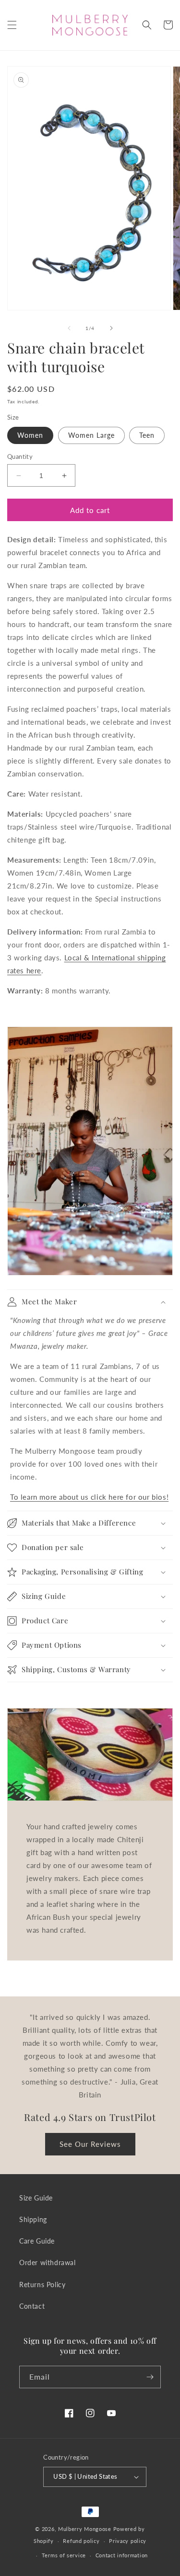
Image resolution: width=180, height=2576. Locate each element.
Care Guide (37, 2241)
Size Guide (36, 2198)
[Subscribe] (150, 2377)
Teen (147, 435)
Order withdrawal (48, 2263)
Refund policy (81, 2541)
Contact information (122, 2555)
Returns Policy (42, 2285)
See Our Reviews (90, 2144)
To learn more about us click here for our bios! (89, 1497)
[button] (12, 25)
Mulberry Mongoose (85, 2529)
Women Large (91, 435)
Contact (32, 2306)
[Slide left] (69, 328)
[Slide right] (111, 328)
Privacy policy (128, 2541)
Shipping (33, 2219)
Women (30, 435)
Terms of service (64, 2555)
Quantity (20, 456)
